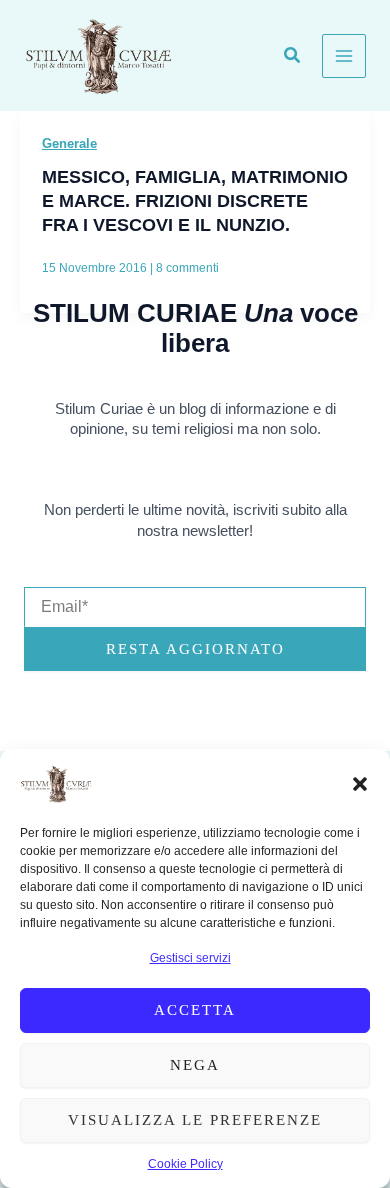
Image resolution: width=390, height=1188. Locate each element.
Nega (195, 1065)
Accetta (195, 1010)
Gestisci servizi (190, 958)
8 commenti (187, 268)
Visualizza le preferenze (195, 1120)
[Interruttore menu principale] (344, 56)
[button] (360, 784)
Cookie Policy (185, 1164)
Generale (69, 143)
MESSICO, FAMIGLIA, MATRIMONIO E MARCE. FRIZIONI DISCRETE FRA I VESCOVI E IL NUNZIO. (195, 200)
